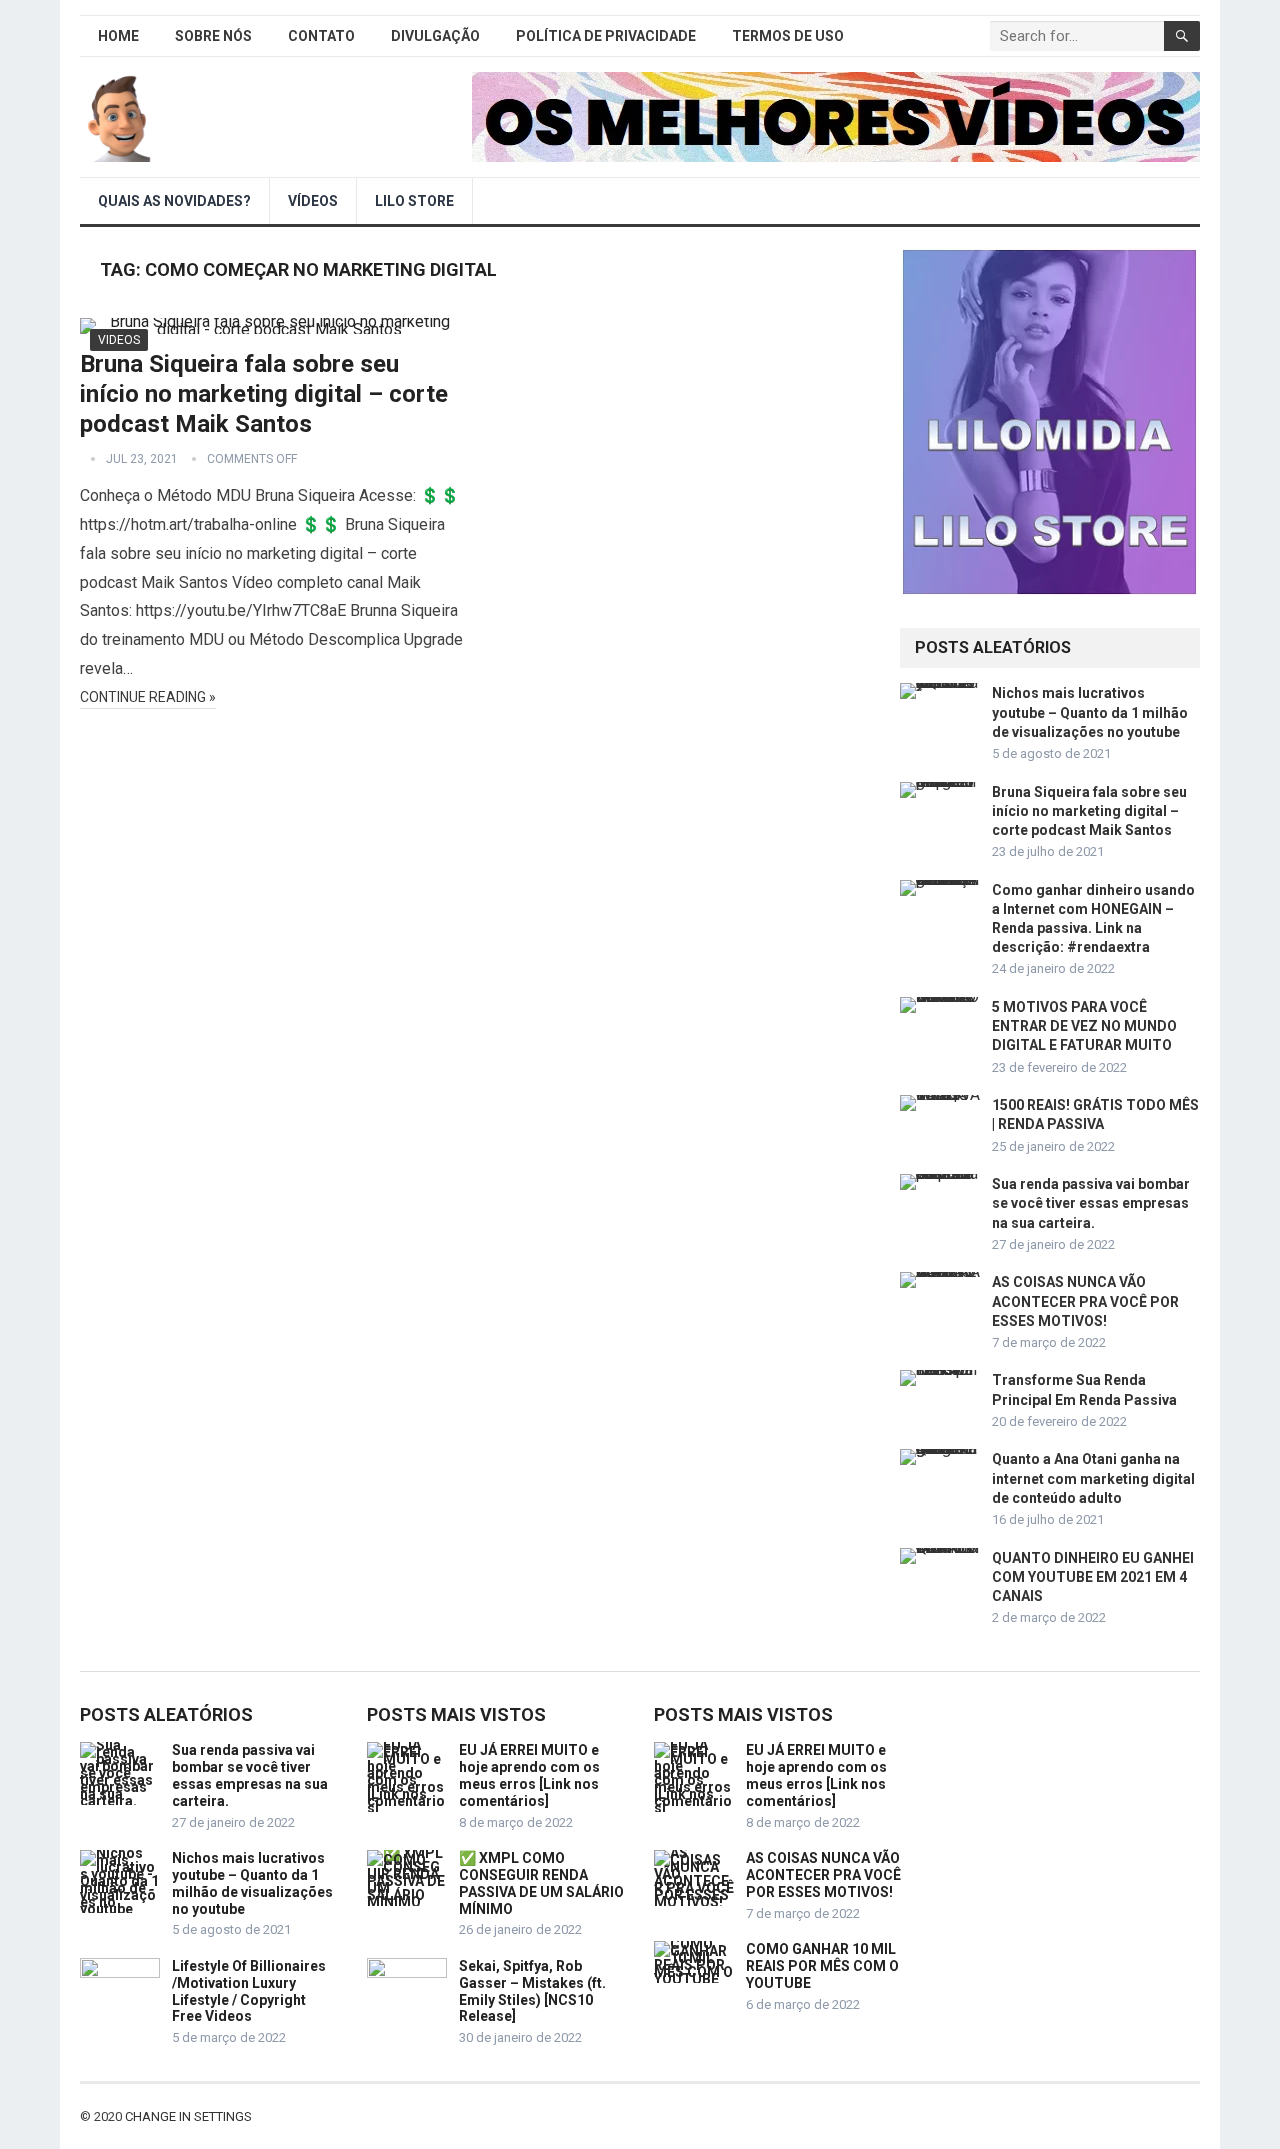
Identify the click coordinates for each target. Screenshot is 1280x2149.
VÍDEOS (313, 201)
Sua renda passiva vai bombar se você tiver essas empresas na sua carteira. (1091, 1203)
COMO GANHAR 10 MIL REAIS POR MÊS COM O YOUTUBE (822, 1966)
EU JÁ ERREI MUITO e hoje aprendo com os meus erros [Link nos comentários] (529, 1775)
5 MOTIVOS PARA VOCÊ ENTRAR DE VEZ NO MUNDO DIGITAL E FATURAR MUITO (1084, 1026)
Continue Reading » (148, 697)
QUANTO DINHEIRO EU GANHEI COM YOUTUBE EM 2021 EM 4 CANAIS (1093, 1577)
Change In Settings (188, 2116)
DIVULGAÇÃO (435, 36)
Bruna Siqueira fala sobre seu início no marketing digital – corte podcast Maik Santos (264, 394)
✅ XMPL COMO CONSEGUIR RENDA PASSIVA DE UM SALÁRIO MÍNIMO (541, 1883)
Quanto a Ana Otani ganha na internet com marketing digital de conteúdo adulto (1093, 1478)
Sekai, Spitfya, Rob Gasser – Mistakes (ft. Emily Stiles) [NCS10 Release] (532, 1991)
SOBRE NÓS (213, 36)
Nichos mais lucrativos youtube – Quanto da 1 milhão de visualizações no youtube (1090, 712)
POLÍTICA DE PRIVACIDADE (606, 36)
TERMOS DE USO (788, 36)
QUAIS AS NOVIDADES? (174, 201)
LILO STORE (414, 201)
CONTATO (321, 36)
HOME (118, 36)
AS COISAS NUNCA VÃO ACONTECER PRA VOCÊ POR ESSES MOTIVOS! (1085, 1301)
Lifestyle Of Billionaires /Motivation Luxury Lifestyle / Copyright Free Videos (249, 1991)
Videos (119, 340)
